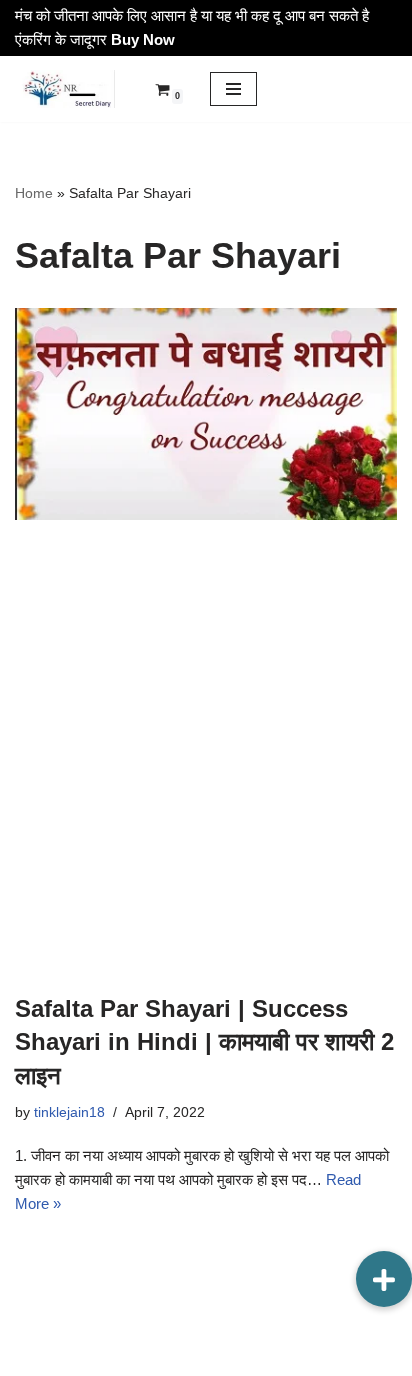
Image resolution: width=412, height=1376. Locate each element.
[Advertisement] (206, 756)
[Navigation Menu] (233, 89)
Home (34, 193)
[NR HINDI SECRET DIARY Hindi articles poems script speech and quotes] (65, 89)
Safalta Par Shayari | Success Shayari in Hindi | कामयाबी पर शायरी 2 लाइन (204, 1042)
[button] (384, 1279)
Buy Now (143, 39)
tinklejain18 (69, 1112)
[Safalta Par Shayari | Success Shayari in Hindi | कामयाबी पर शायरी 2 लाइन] (206, 414)
